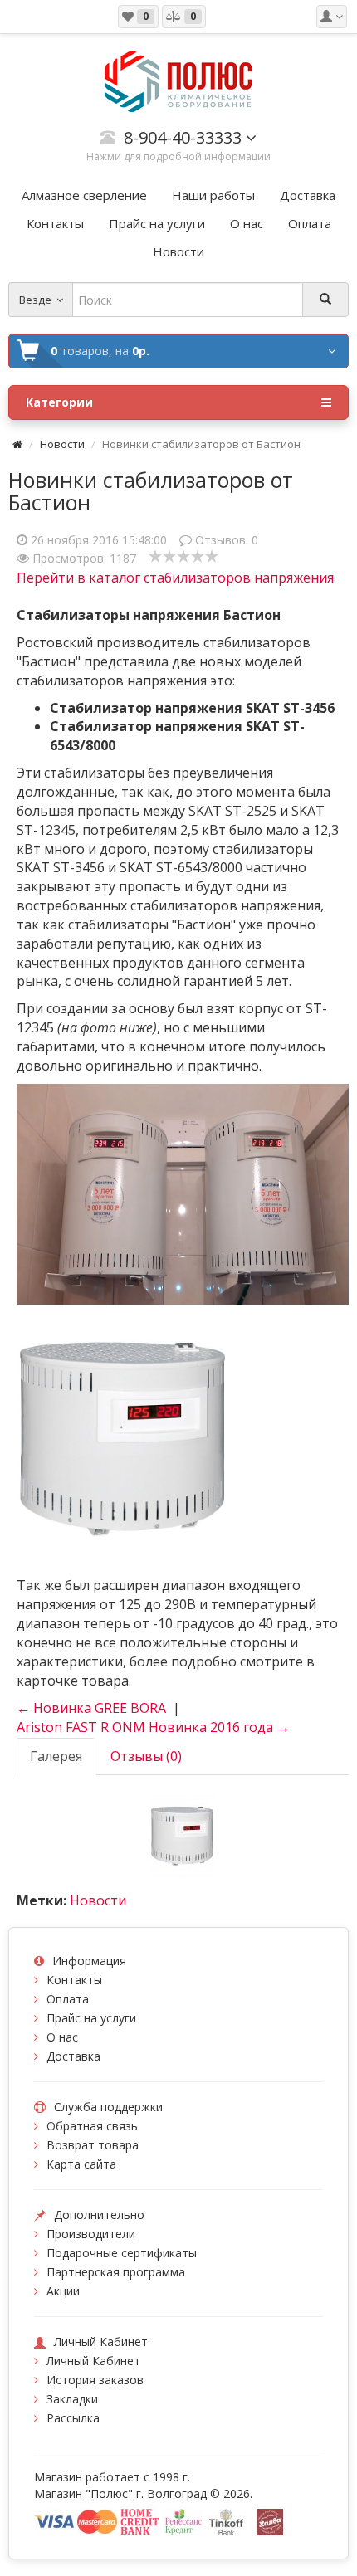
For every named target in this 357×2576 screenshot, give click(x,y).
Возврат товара (93, 2145)
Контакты (74, 1980)
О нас (62, 2037)
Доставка (73, 2056)
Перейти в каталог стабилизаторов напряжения (175, 578)
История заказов (95, 2380)
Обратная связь (92, 2126)
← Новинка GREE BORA (91, 1708)
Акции (63, 2291)
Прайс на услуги (91, 2018)
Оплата (68, 1999)
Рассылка (73, 2418)
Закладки (72, 2399)
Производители (91, 2234)
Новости (62, 444)
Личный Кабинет (93, 2361)
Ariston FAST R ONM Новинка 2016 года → (153, 1727)
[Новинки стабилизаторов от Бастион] (183, 1835)
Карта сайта (81, 2164)
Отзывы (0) (146, 1756)
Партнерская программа (116, 2272)
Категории (59, 402)
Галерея (56, 1756)
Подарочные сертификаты (122, 2253)
